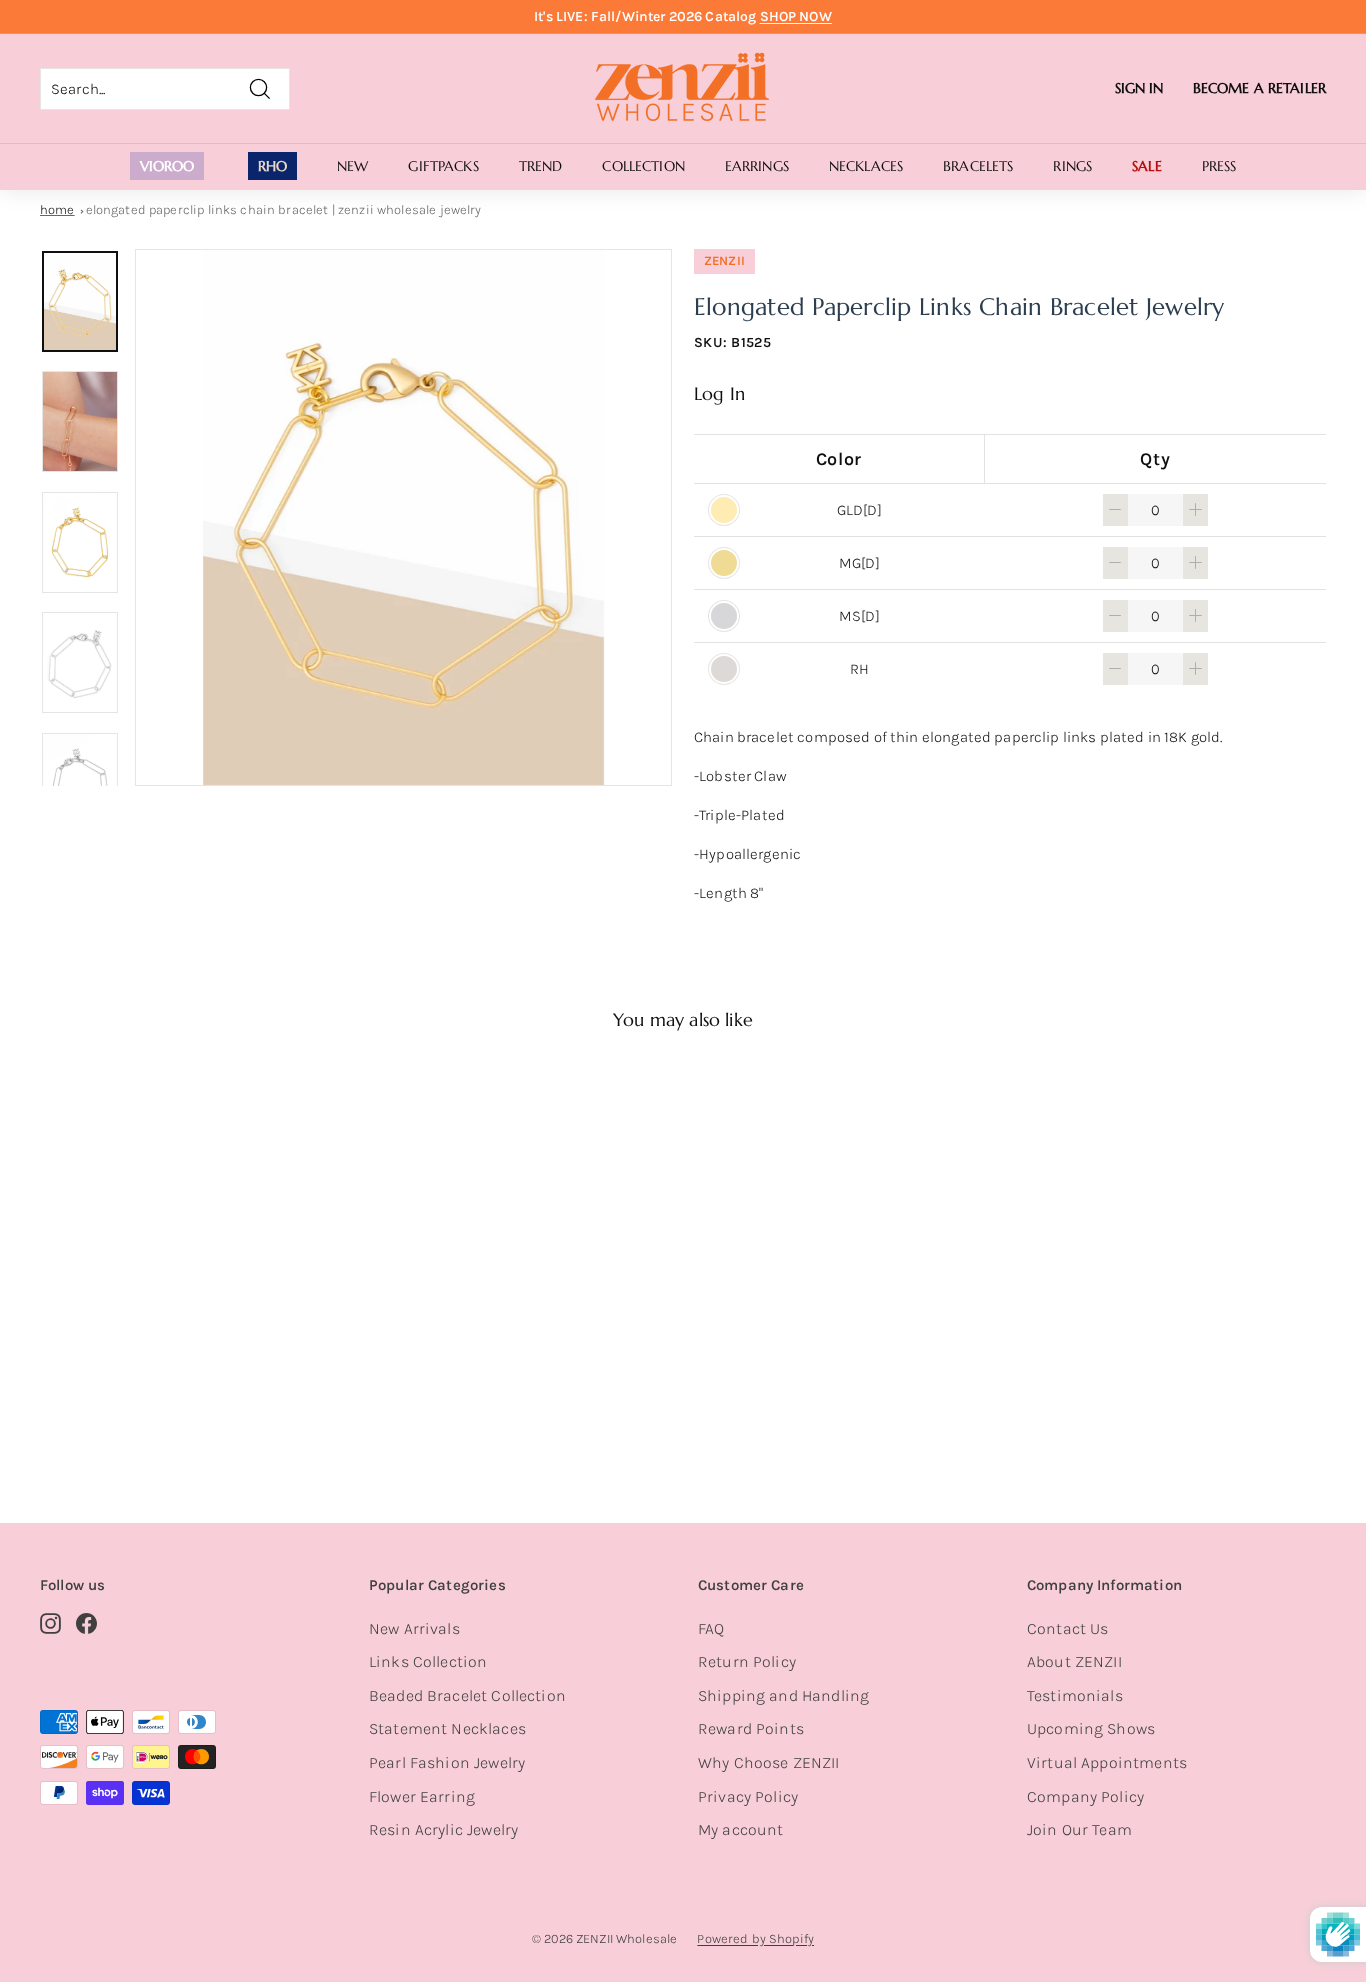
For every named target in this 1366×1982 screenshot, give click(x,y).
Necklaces (866, 166)
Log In (719, 393)
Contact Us (1068, 1628)
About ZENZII (1074, 1661)
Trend (541, 166)
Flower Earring (422, 1796)
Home (57, 209)
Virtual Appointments (1107, 1762)
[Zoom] (403, 517)
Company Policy (1085, 1796)
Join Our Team (1079, 1829)
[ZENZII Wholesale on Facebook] (86, 1623)
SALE (1147, 166)
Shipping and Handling (783, 1695)
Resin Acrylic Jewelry (443, 1829)
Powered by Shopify (755, 1938)
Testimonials (1075, 1695)
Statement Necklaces (447, 1728)
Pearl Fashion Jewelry (447, 1762)
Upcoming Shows (1091, 1728)
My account (741, 1829)
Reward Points (751, 1728)
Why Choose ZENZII (769, 1762)
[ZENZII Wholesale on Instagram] (50, 1623)
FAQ (711, 1628)
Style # (141, 1404)
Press (1219, 166)
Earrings (757, 166)
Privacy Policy (748, 1796)
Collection (643, 166)
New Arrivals (414, 1628)
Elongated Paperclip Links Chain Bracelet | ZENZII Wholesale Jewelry (284, 209)
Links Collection (428, 1661)
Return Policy (747, 1661)
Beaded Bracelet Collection (467, 1695)
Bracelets (978, 166)
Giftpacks (443, 166)
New (352, 166)
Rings (1072, 166)
